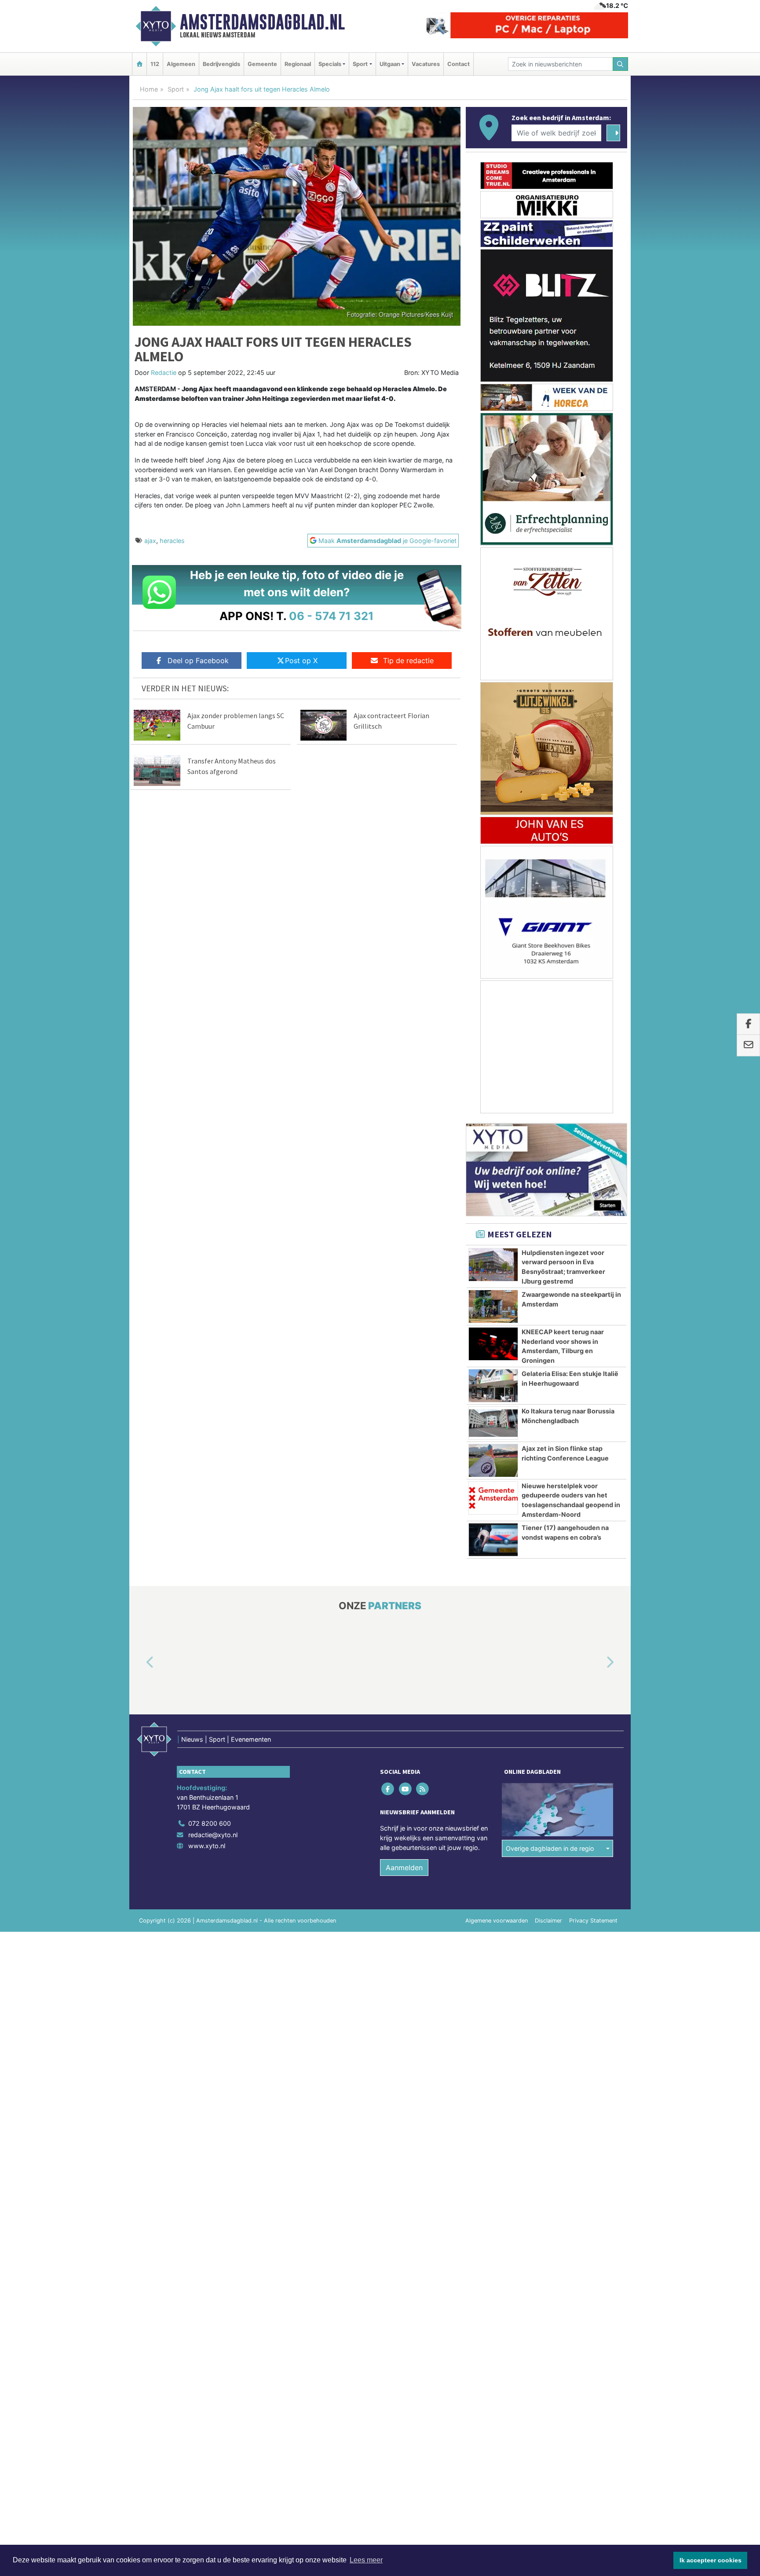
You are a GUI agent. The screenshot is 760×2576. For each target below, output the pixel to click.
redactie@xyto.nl (213, 1835)
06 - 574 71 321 (331, 616)
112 (155, 64)
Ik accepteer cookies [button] (711, 2560)
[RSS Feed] (423, 1789)
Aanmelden (404, 1868)
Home (149, 89)
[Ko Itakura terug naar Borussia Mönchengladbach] (493, 1423)
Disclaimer (548, 1921)
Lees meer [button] (366, 2560)
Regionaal (298, 64)
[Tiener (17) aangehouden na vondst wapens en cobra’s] (493, 1540)
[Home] (139, 64)
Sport (176, 89)
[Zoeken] (621, 64)
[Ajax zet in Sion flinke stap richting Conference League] (493, 1460)
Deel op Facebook (198, 661)
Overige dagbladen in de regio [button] (550, 1848)
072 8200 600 (210, 1823)
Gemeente (262, 64)
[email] (748, 1046)
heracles (172, 541)
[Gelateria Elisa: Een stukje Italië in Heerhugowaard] (493, 1386)
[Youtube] (406, 1789)
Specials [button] (330, 64)
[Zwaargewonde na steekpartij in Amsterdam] (493, 1306)
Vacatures (426, 64)
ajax (150, 541)
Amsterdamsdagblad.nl (262, 22)
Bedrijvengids (221, 64)
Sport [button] (360, 64)
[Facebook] (389, 1789)
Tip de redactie (408, 661)
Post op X (301, 661)
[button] (140, 1663)
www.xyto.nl (207, 1846)
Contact (459, 64)
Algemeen (181, 64)
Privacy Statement (593, 1921)
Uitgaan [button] (390, 64)
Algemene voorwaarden (497, 1921)
